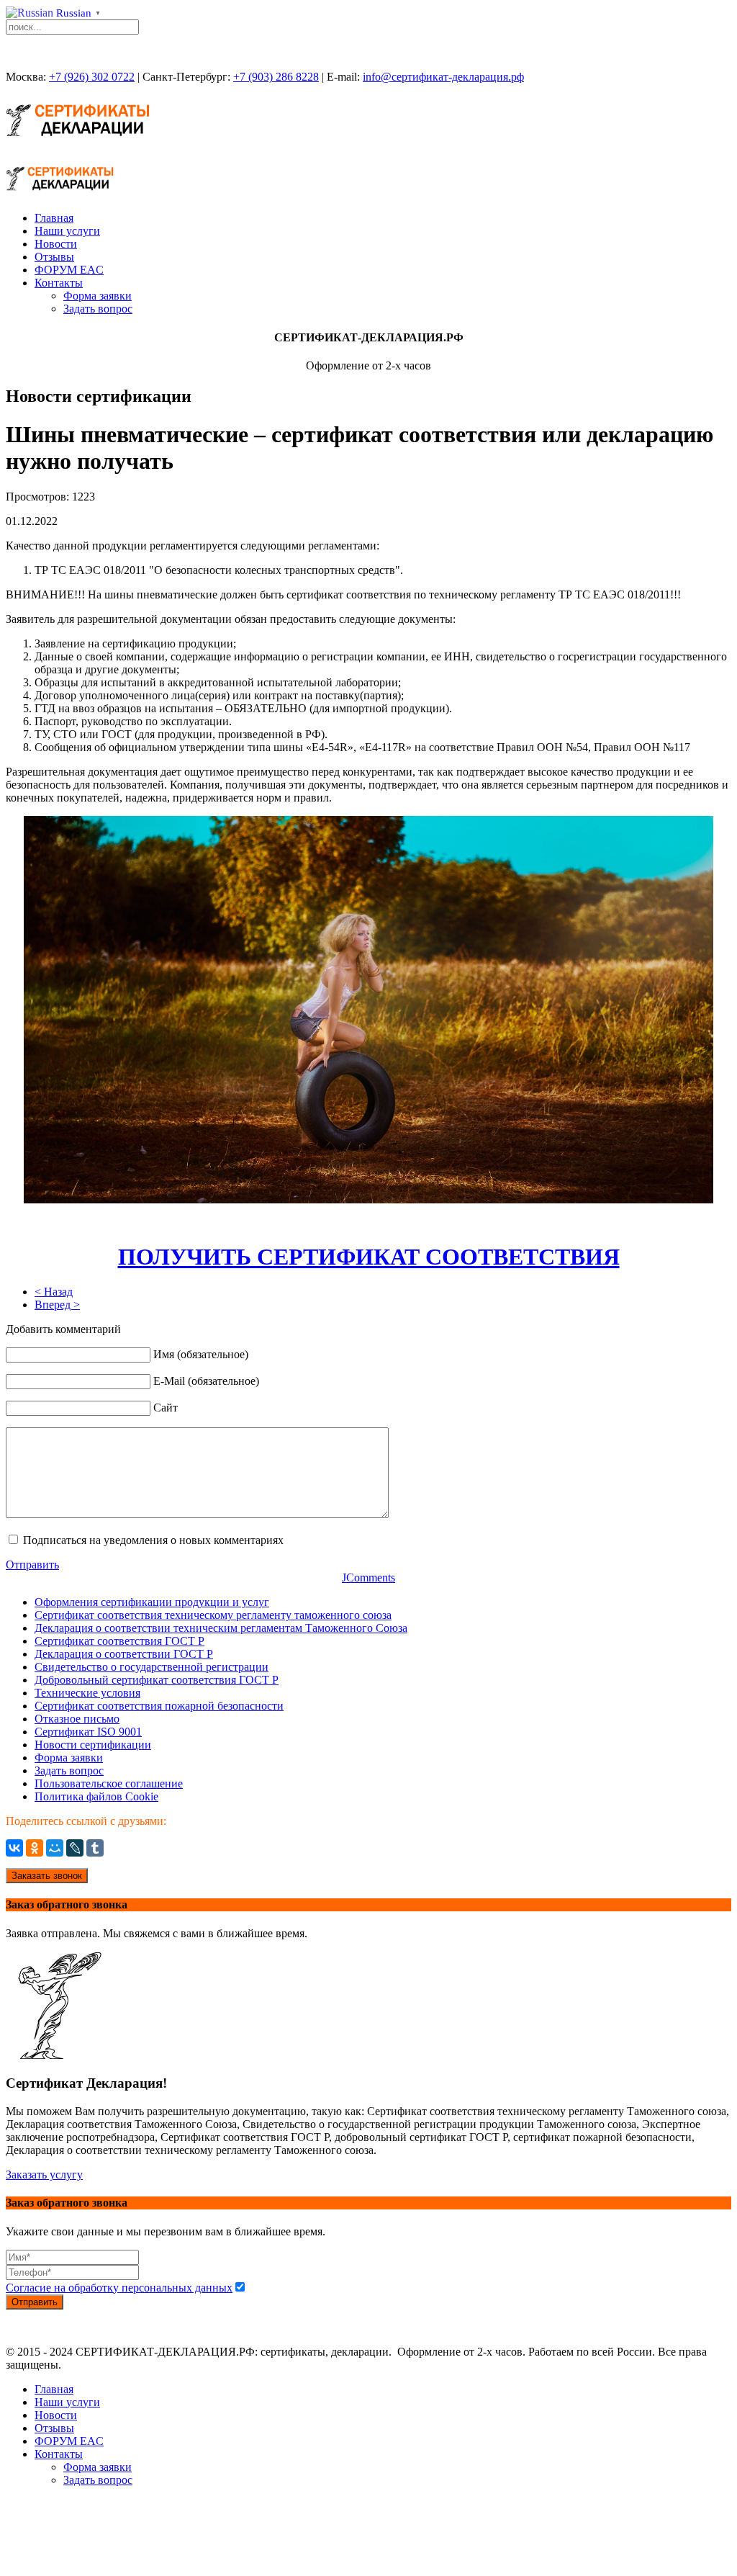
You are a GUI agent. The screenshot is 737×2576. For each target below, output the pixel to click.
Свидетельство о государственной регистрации (152, 1667)
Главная (54, 218)
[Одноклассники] (35, 1848)
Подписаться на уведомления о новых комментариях (153, 1540)
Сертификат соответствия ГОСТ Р (119, 1641)
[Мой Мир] (55, 1848)
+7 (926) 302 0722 (92, 77)
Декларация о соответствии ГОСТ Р (124, 1654)
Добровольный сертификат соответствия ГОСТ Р (157, 1680)
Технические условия (87, 1693)
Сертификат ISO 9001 (88, 1732)
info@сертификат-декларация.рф (443, 77)
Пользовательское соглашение (109, 1783)
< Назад (54, 1292)
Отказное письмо (77, 1719)
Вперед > (57, 1305)
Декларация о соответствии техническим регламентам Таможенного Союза (221, 1628)
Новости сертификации (93, 1745)
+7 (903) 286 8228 (276, 77)
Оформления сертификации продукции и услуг (152, 1602)
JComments (368, 1578)
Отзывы (54, 257)
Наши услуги (67, 231)
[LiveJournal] (75, 1848)
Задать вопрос (98, 309)
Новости (56, 244)
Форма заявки (98, 296)
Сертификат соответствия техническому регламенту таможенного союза (213, 1615)
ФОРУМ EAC (69, 270)
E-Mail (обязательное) (206, 1381)
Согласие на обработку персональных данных (119, 2288)
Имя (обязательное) (201, 1354)
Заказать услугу (44, 2175)
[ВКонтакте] (14, 1848)
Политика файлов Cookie (96, 1796)
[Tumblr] (95, 1848)
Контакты (59, 283)
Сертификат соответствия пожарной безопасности (159, 1706)
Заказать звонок (47, 1876)
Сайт (166, 1408)
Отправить (32, 1565)
